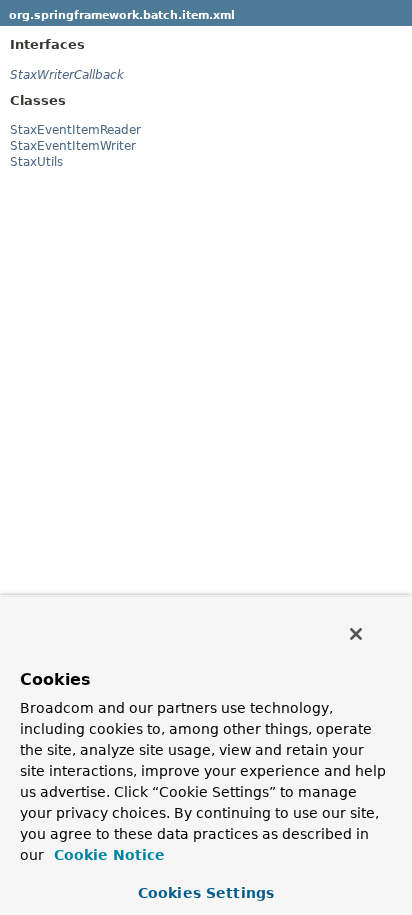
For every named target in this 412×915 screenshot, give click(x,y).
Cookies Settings (206, 893)
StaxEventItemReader (75, 130)
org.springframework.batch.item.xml (122, 15)
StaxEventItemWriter (73, 146)
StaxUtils (36, 162)
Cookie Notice (107, 855)
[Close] (356, 634)
